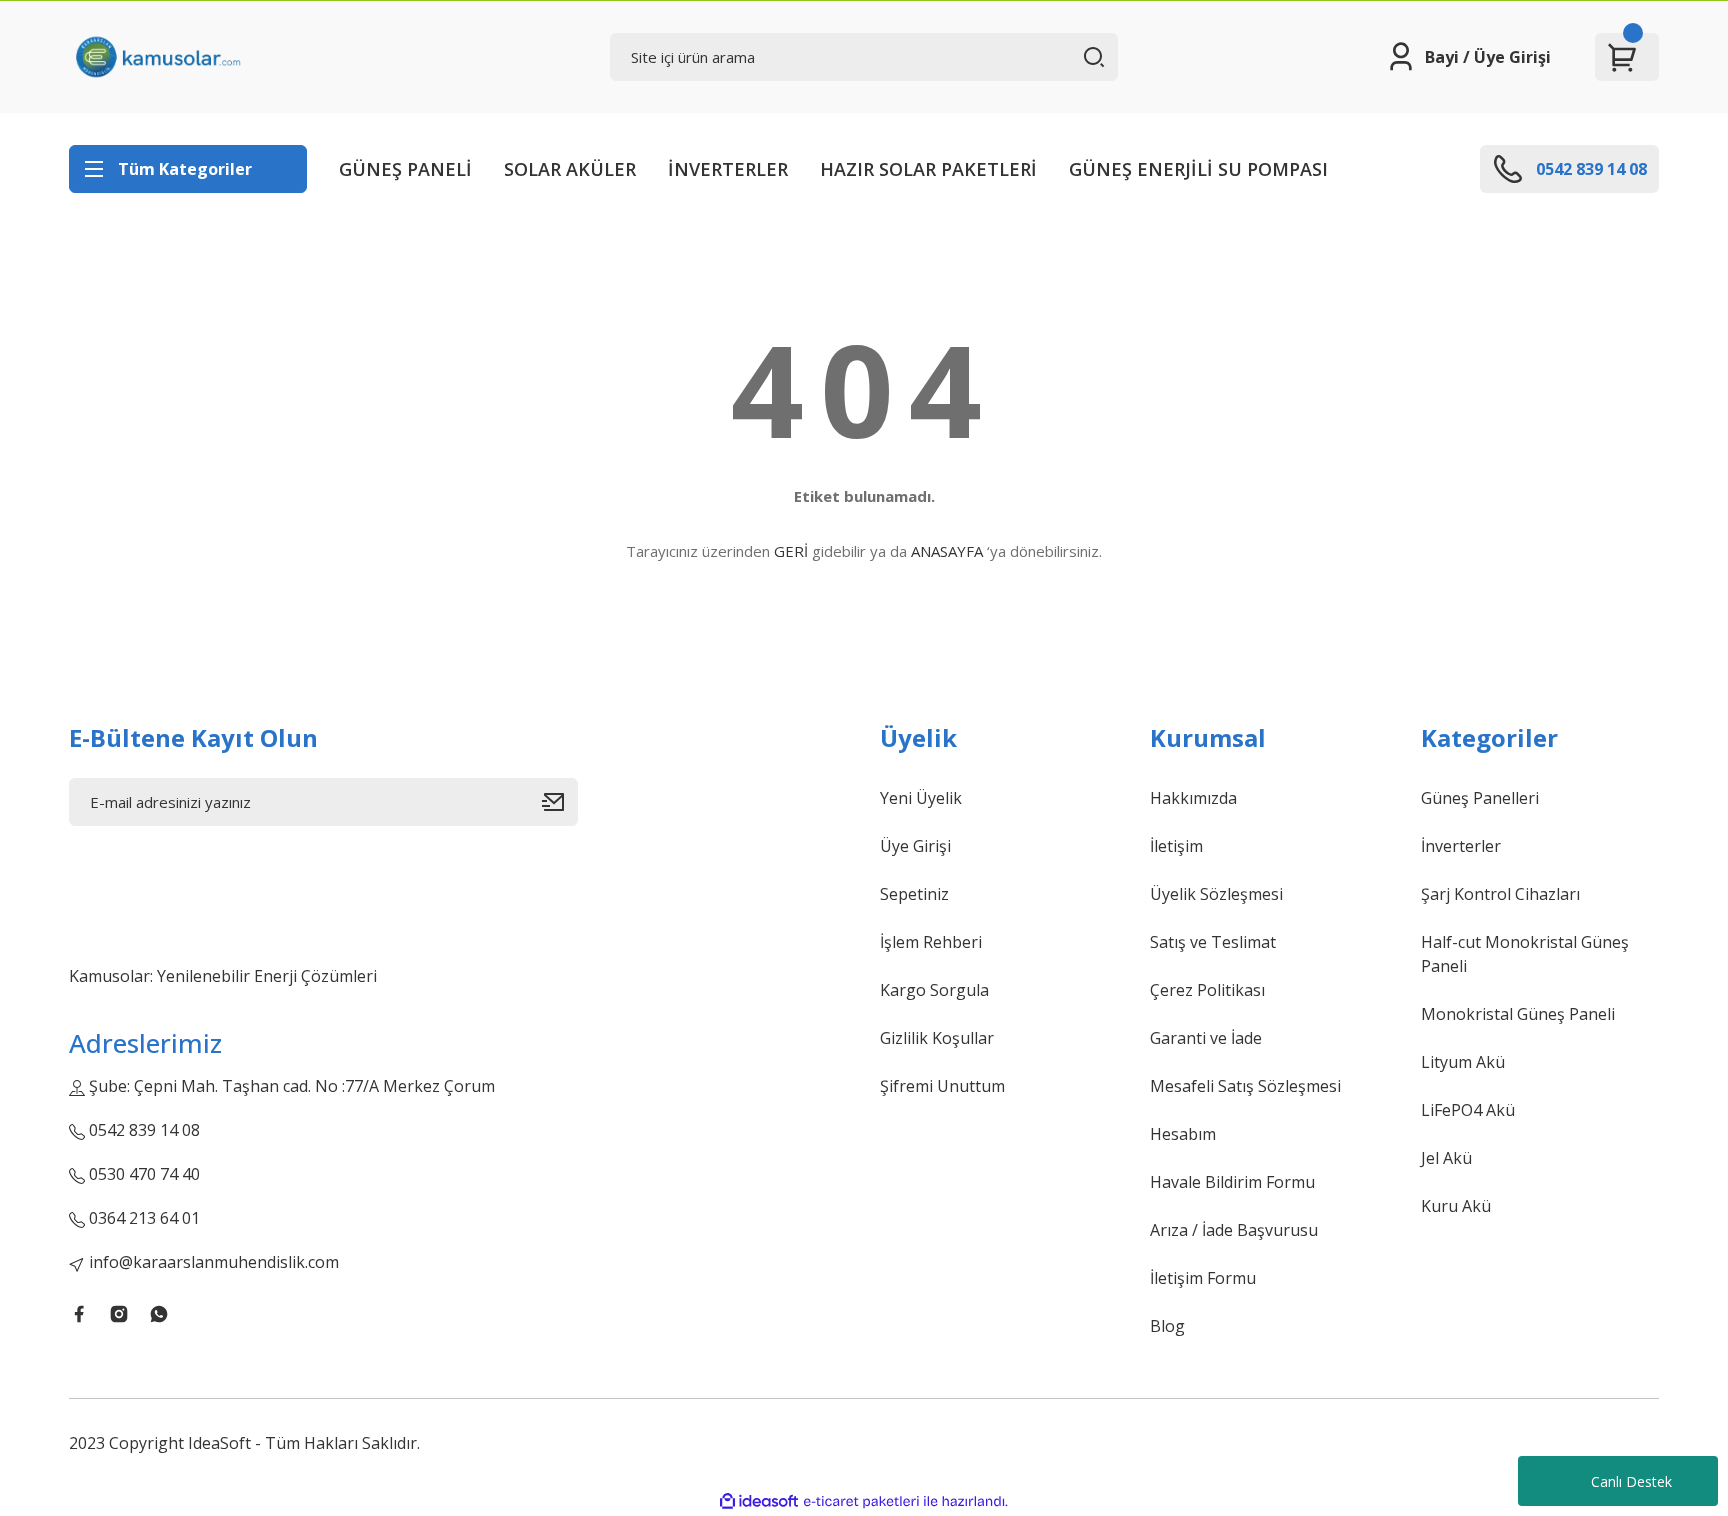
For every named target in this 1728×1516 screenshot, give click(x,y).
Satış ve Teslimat (1213, 942)
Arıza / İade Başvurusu (1234, 1230)
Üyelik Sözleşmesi (1216, 894)
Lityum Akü (1463, 1062)
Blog (1167, 1326)
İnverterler (1461, 846)
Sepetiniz (914, 894)
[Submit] (560, 802)
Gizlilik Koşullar (937, 1038)
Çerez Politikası (1207, 990)
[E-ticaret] (861, 1502)
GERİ (791, 551)
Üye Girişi (915, 846)
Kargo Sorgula (934, 990)
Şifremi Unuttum (942, 1086)
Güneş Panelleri (1480, 798)
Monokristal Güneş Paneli (1518, 1014)
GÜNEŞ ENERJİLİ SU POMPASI (1198, 169)
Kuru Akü (1456, 1206)
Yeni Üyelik (921, 798)
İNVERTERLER (728, 169)
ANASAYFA (947, 551)
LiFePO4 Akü (1468, 1110)
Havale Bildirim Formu (1232, 1182)
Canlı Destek (1631, 1481)
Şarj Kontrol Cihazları (1500, 894)
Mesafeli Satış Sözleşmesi (1245, 1086)
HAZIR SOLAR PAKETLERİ (928, 169)
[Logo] (157, 57)
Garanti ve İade (1206, 1038)
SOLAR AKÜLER (570, 169)
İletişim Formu (1203, 1278)
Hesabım (1183, 1134)
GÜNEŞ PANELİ (405, 169)
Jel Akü (1446, 1158)
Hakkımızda (1193, 798)
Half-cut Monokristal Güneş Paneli (1525, 954)
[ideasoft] (759, 1501)
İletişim (1176, 846)
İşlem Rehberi (931, 942)
